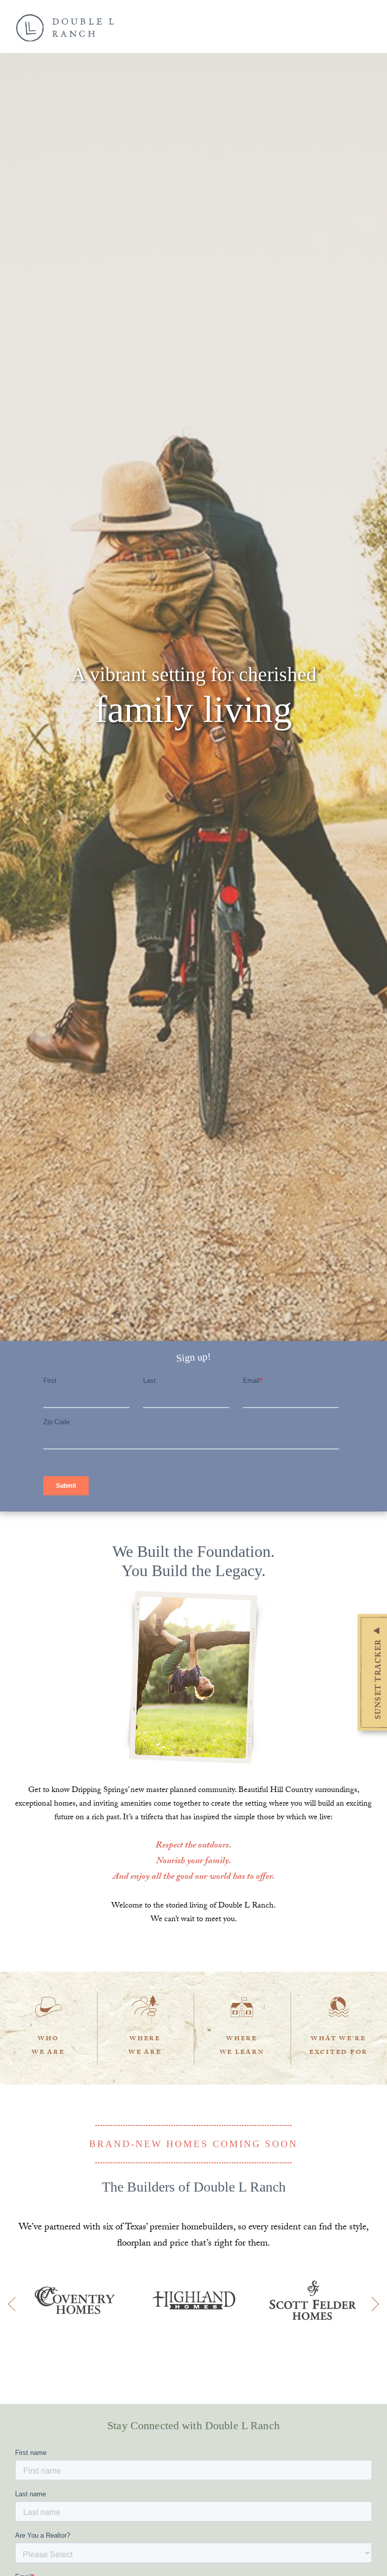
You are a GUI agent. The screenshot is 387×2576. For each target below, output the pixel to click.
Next (372, 2304)
